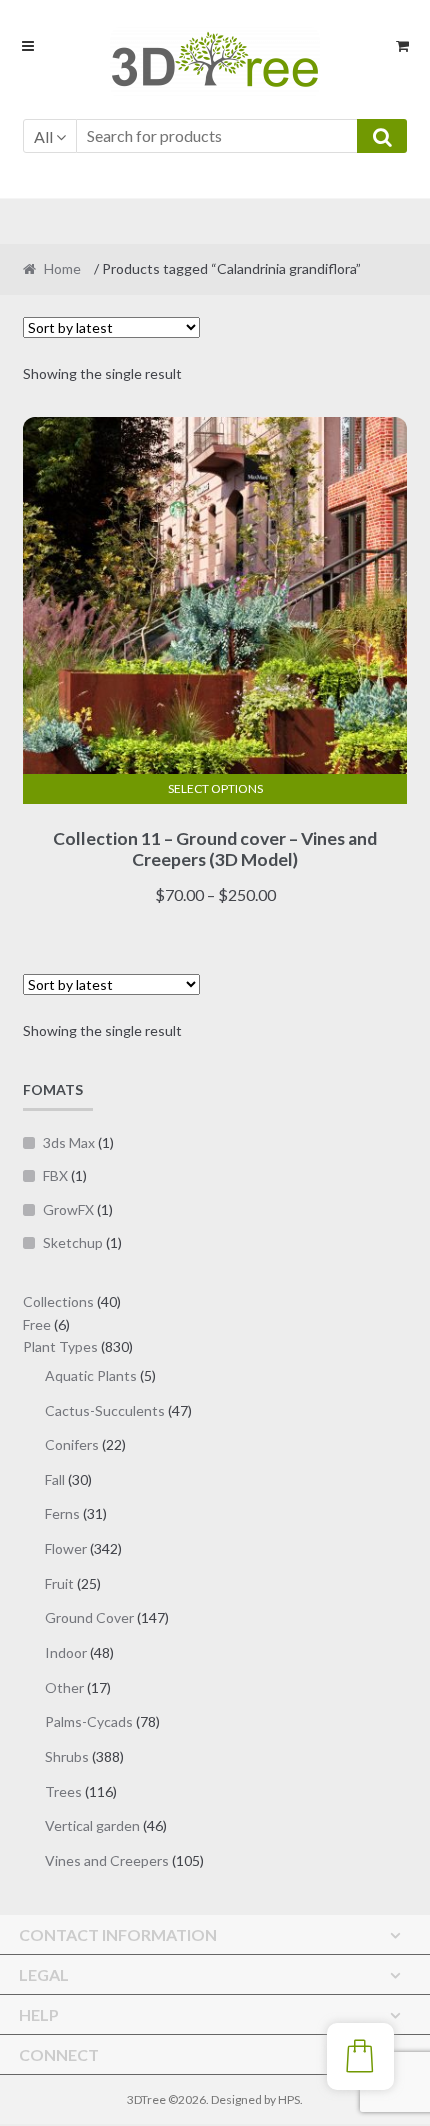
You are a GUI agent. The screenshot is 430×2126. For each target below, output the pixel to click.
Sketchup (73, 1242)
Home (62, 268)
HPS (289, 2099)
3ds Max (69, 1142)
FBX (55, 1175)
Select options (215, 788)
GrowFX (68, 1209)
